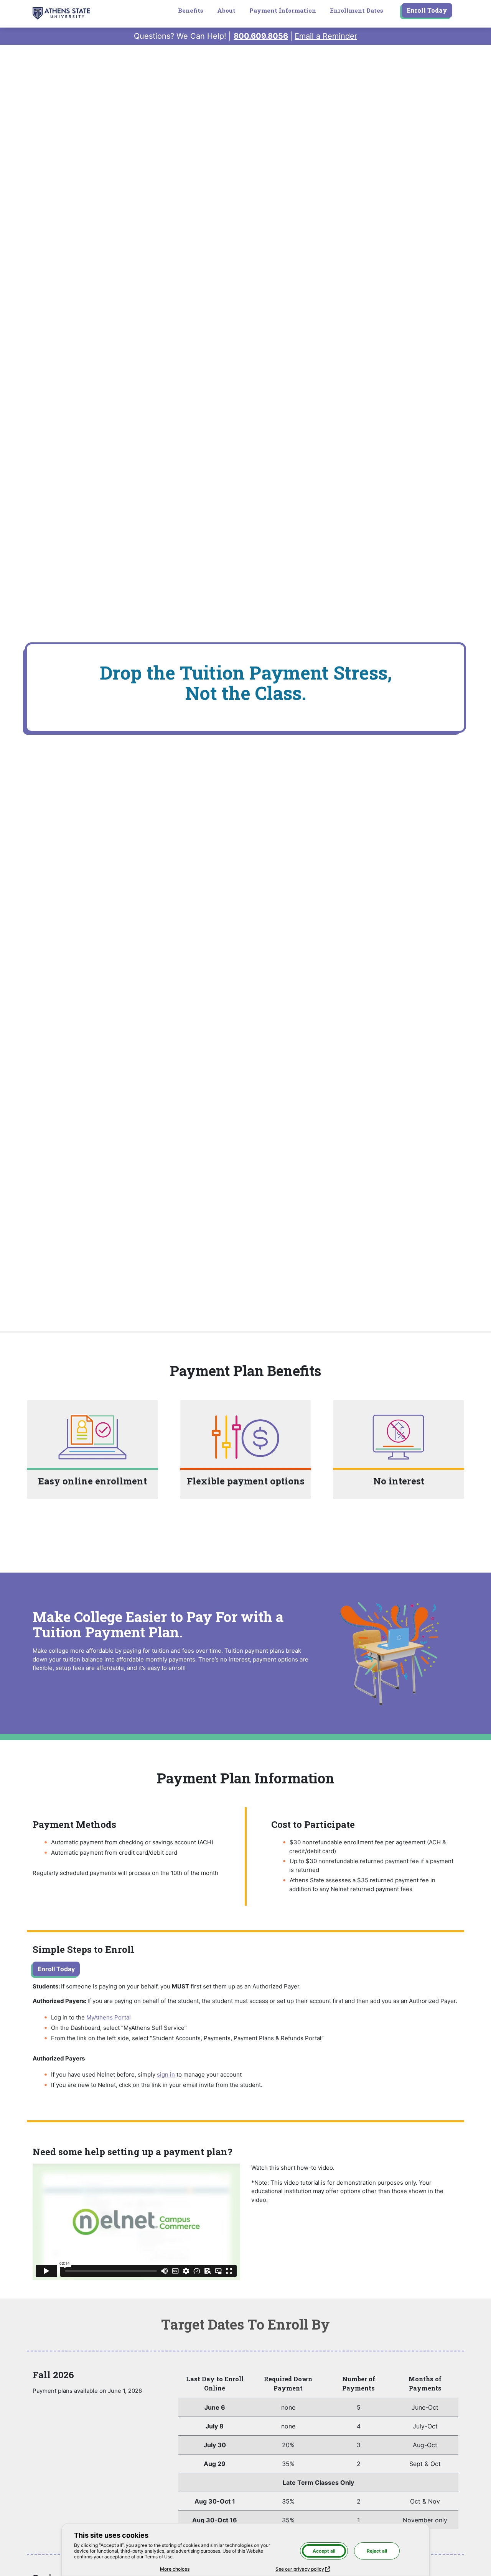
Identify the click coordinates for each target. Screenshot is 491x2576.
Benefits (191, 10)
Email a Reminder (326, 36)
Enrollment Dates (357, 10)
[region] (318, 2453)
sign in (166, 2074)
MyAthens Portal (109, 2017)
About (226, 10)
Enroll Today (427, 10)
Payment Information (283, 10)
